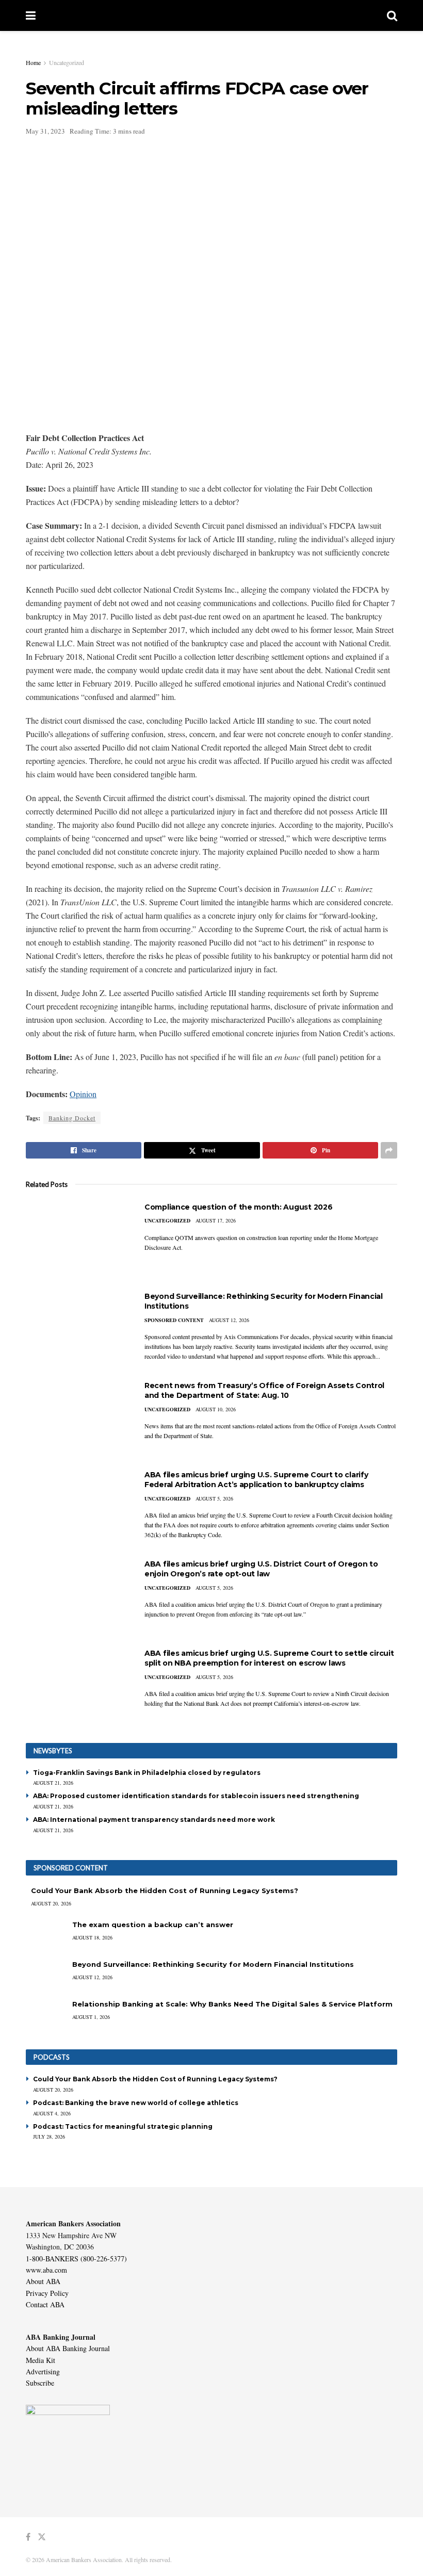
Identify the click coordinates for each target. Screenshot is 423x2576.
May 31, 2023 (45, 131)
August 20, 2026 (51, 1903)
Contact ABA (45, 2304)
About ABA (43, 2281)
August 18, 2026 (92, 1937)
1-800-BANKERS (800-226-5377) (76, 2259)
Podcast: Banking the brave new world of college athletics (136, 2103)
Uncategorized (67, 62)
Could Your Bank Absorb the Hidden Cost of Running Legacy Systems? (165, 1890)
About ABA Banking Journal (68, 2348)
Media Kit (40, 2360)
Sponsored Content (174, 1320)
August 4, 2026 (52, 2113)
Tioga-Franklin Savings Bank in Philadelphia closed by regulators (147, 1773)
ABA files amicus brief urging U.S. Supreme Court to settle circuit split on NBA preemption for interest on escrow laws (269, 1658)
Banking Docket (72, 1118)
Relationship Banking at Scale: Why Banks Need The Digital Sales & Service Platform (232, 2004)
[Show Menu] (31, 15)
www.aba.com (46, 2270)
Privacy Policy (47, 2293)
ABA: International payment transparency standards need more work (154, 1820)
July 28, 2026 (49, 2137)
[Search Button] (392, 15)
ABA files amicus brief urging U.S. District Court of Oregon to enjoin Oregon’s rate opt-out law (261, 1569)
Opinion (83, 1094)
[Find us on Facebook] (28, 2537)
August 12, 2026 (229, 1320)
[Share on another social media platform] (389, 1150)
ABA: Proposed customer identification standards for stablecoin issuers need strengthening (196, 1796)
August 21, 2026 (53, 1783)
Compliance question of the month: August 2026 (238, 1207)
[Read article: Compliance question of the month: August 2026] (77, 1239)
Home (33, 62)
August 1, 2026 (91, 2017)
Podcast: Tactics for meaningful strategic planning (123, 2126)
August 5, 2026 (214, 1498)
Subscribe (40, 2383)
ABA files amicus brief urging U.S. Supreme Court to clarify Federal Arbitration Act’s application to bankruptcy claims (256, 1480)
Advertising (43, 2371)
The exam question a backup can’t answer (153, 1925)
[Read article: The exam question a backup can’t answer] (46, 1935)
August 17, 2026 (216, 1220)
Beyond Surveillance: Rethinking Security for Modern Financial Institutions (213, 1964)
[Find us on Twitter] (42, 2537)
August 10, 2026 (216, 1409)
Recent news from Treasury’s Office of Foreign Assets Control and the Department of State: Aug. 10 (264, 1391)
